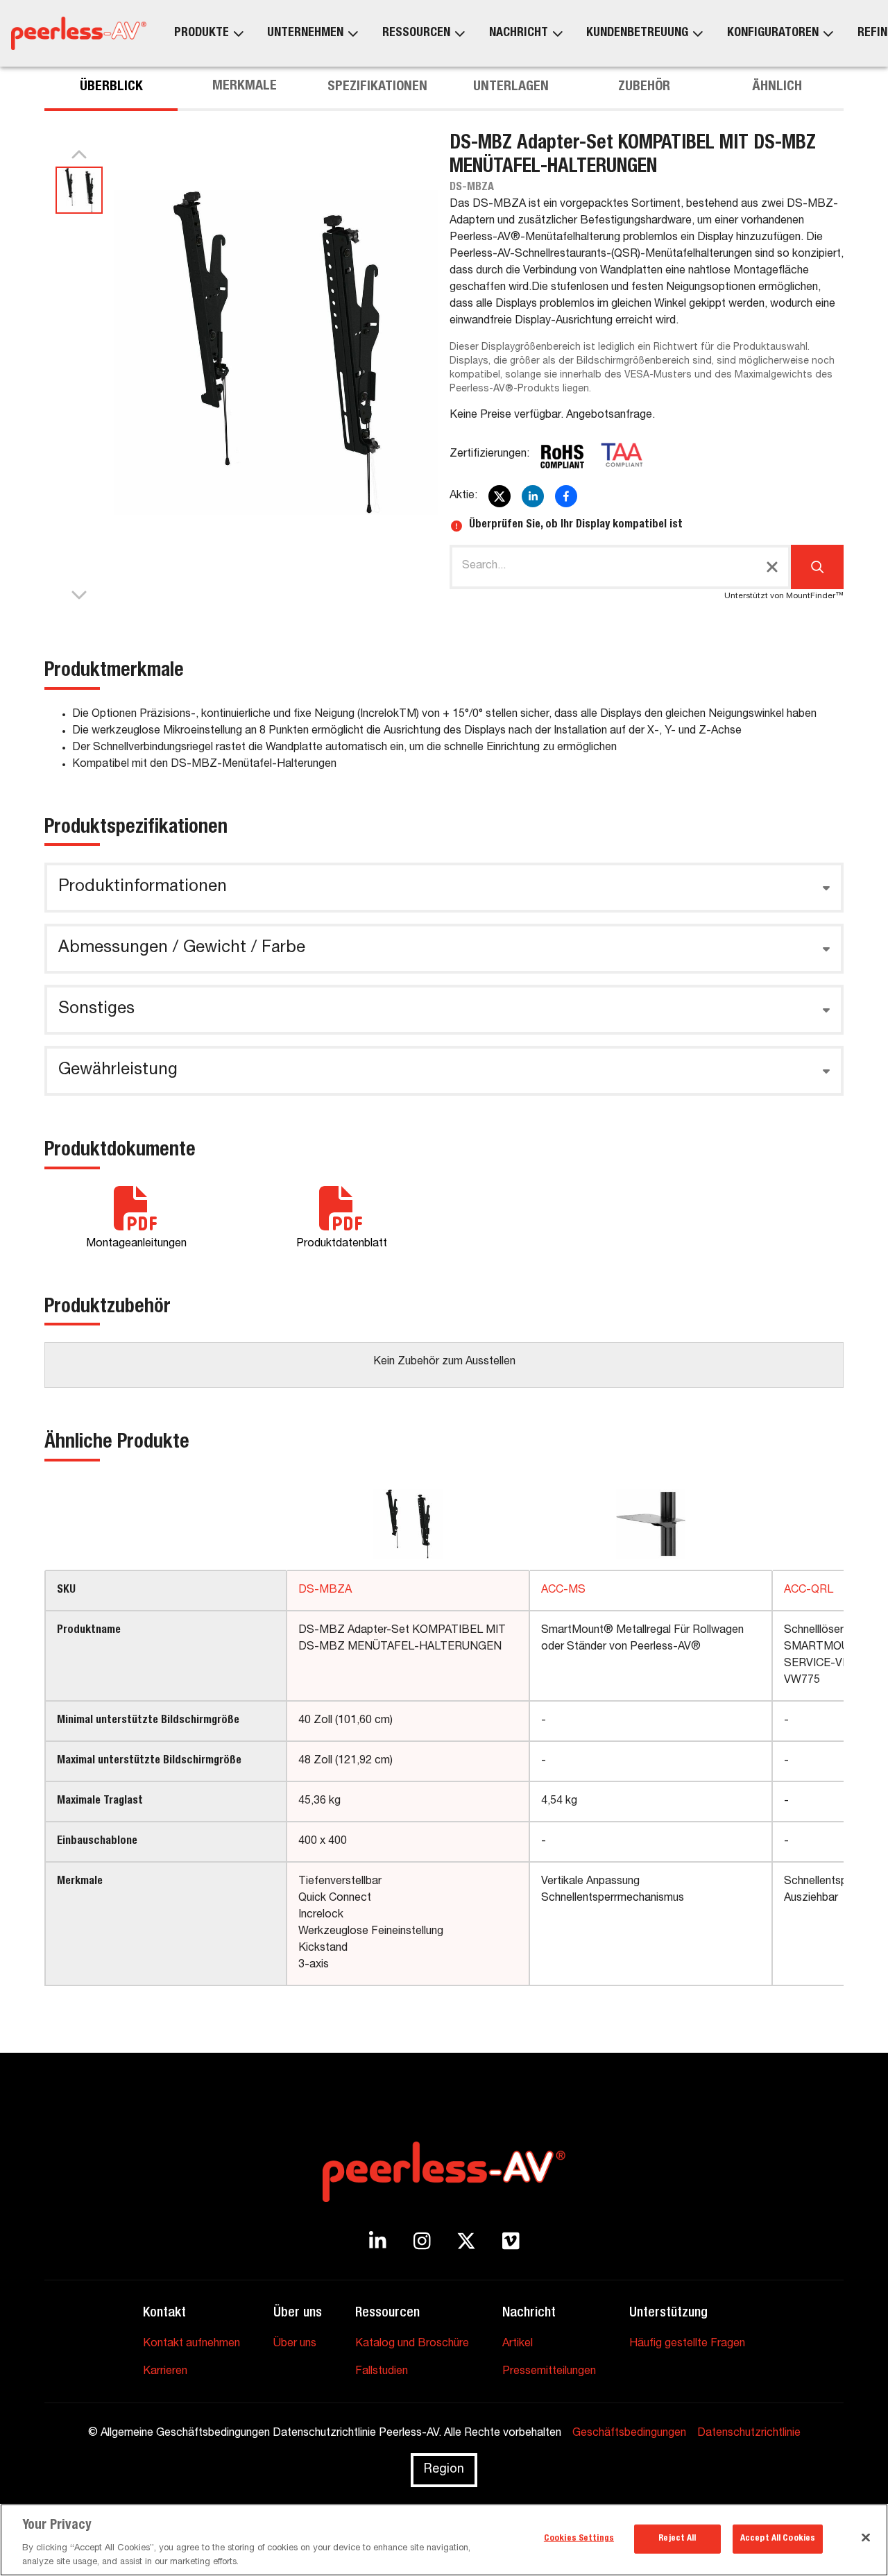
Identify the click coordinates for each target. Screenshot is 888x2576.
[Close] (866, 2538)
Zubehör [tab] (644, 87)
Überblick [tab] (111, 87)
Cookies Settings (579, 2539)
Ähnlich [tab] (777, 87)
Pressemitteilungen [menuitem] (549, 2372)
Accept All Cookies (778, 2539)
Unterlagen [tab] (511, 87)
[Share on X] (499, 496)
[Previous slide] (79, 155)
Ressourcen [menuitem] (416, 33)
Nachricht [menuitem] (519, 33)
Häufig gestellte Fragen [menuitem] (687, 2344)
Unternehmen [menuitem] (305, 33)
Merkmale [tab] (245, 87)
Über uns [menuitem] (295, 2344)
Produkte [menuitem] (202, 33)
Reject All (677, 2539)
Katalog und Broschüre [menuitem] (412, 2344)
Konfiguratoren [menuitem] (773, 33)
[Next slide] (79, 594)
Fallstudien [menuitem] (382, 2372)
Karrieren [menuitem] (165, 2372)
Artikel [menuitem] (518, 2344)
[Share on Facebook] (566, 496)
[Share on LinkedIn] (533, 496)
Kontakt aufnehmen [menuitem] (191, 2344)
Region (444, 2470)
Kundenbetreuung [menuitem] (637, 33)
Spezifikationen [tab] (377, 87)
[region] (444, 2540)
